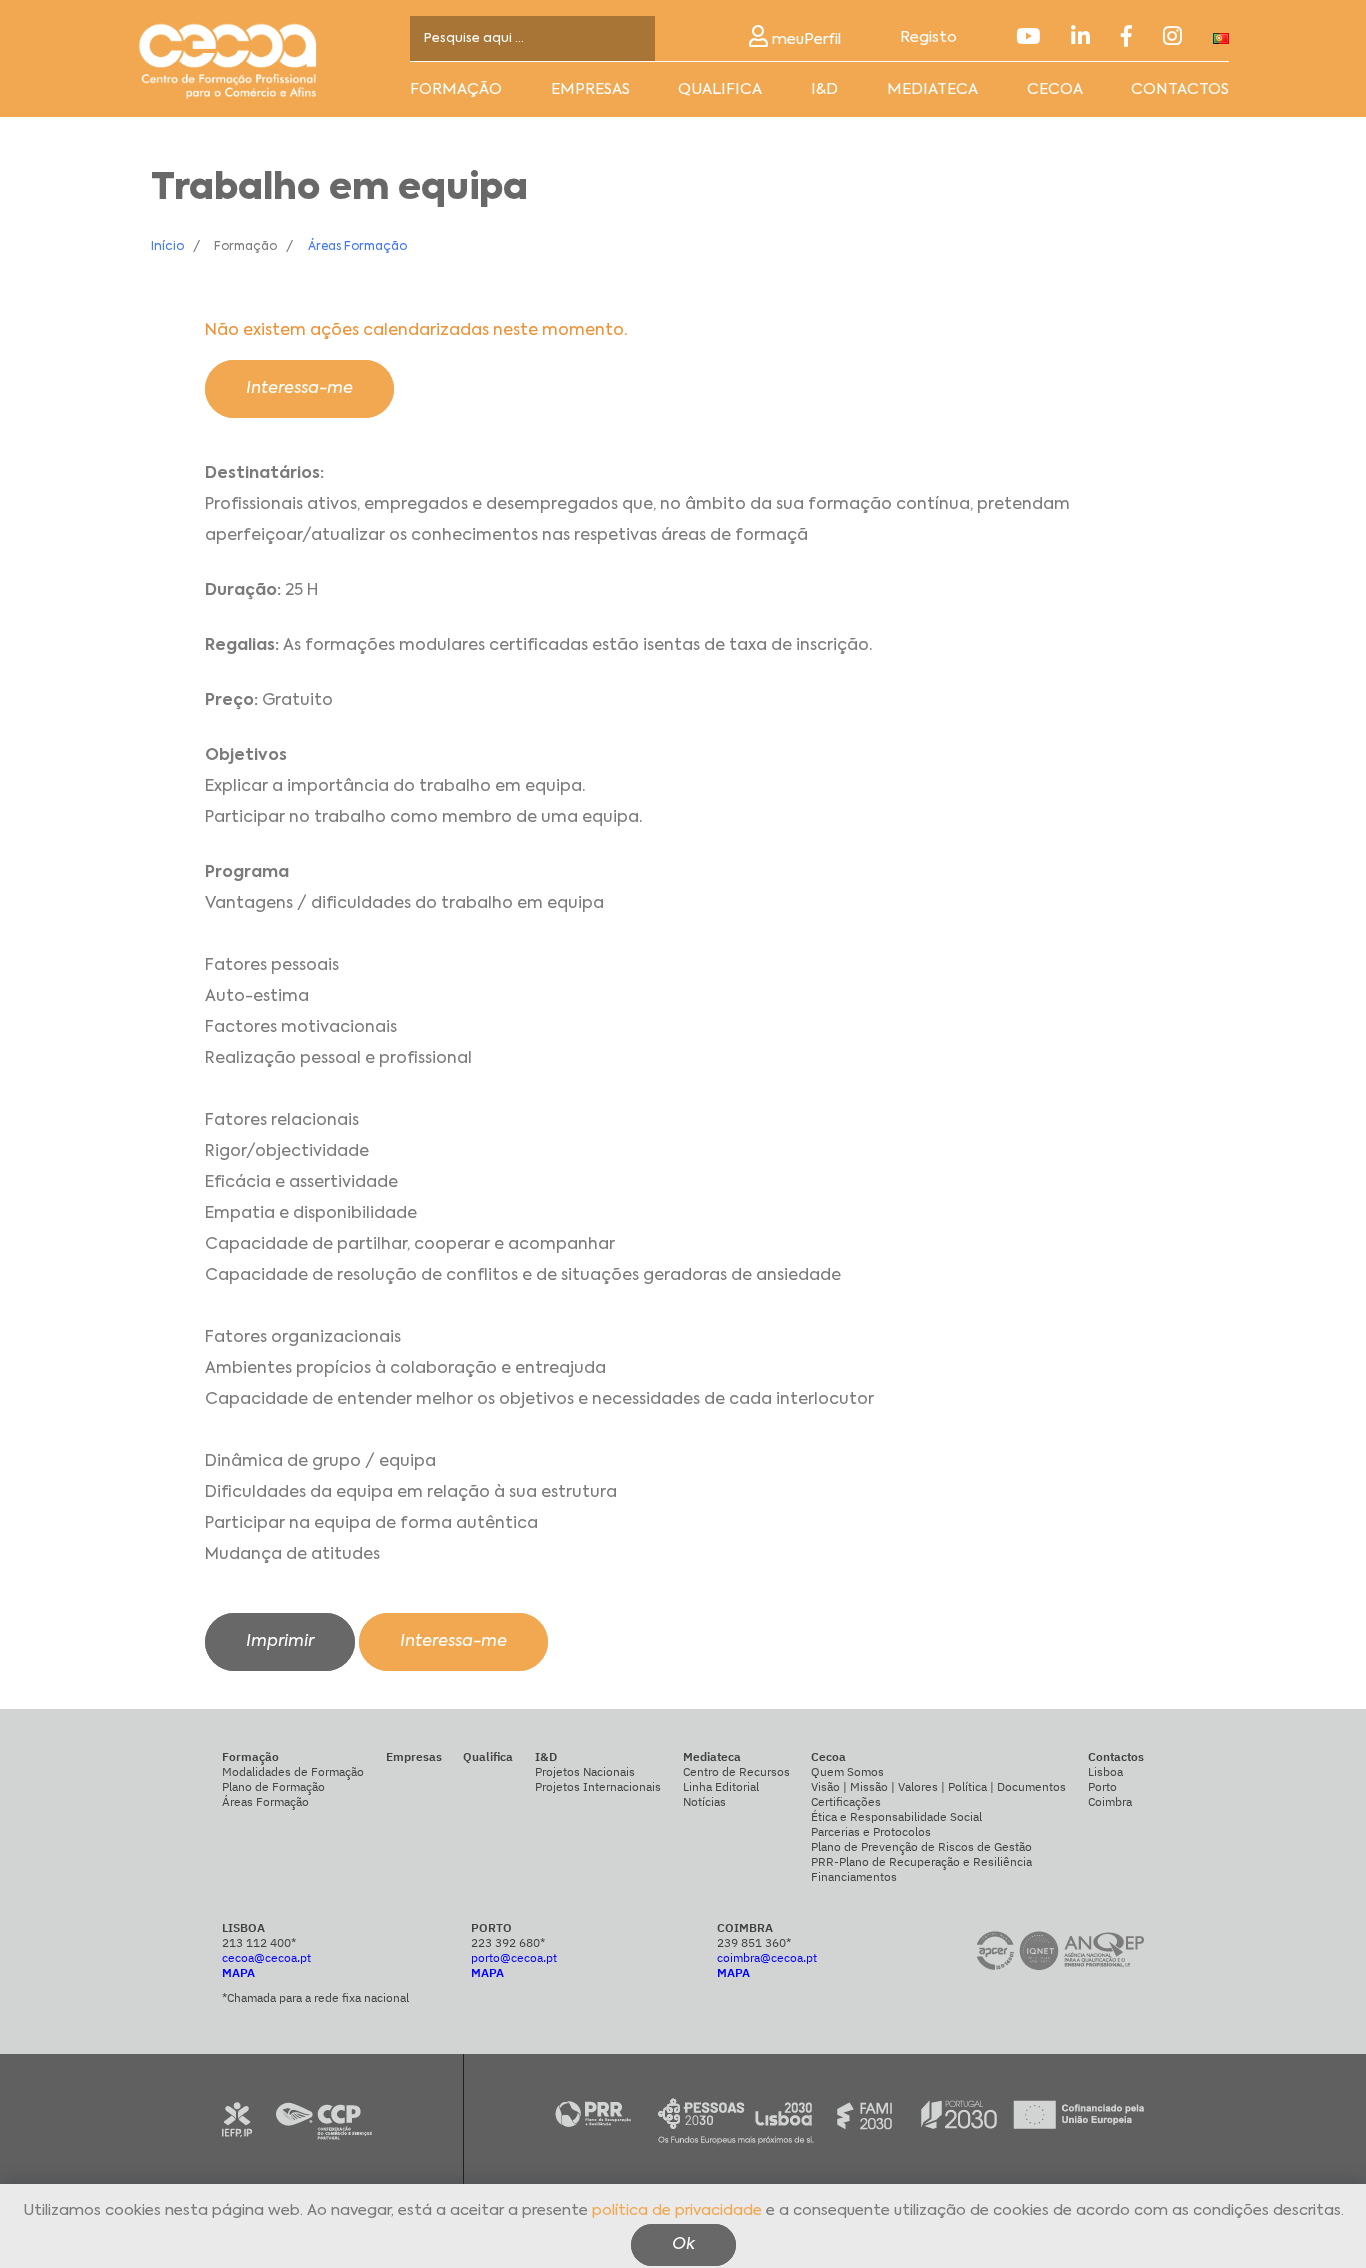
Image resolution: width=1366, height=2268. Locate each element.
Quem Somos (847, 1771)
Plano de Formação (273, 1786)
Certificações (846, 1801)
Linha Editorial (721, 1786)
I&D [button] (824, 89)
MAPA (238, 1972)
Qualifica (720, 89)
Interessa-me (299, 389)
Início (167, 247)
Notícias (704, 1801)
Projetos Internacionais (598, 1786)
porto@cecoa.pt (514, 1957)
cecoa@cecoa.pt (266, 1957)
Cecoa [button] (1055, 89)
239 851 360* (754, 1942)
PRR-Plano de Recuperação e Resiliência (921, 1861)
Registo (928, 37)
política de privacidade (677, 2210)
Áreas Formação (357, 247)
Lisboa (1105, 1771)
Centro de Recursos (736, 1771)
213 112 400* (259, 1942)
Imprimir (280, 1642)
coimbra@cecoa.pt (767, 1957)
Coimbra (1110, 1801)
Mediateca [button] (932, 89)
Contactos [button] (1180, 89)
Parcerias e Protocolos (871, 1831)
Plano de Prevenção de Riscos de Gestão (921, 1846)
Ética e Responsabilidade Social (896, 1816)
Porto (1102, 1786)
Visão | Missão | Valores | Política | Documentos (938, 1786)
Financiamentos (854, 1876)
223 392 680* (508, 1942)
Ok (683, 2244)
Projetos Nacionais (585, 1771)
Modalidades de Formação (293, 1771)
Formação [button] (456, 89)
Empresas (590, 89)
